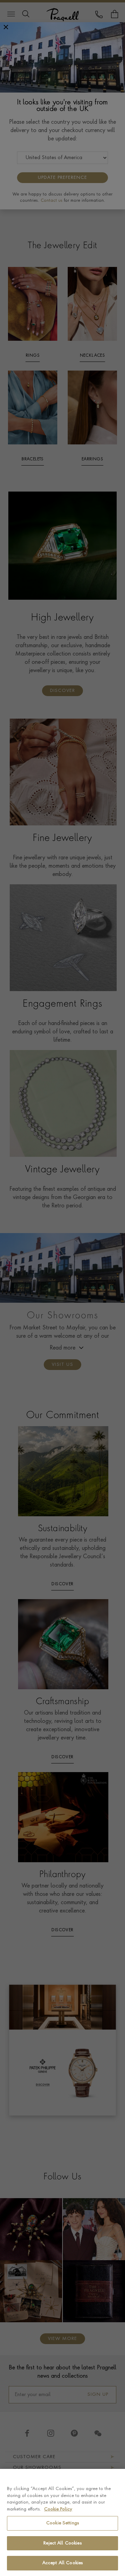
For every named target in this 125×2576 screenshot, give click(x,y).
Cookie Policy (58, 2509)
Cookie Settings (62, 2523)
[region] (62, 2522)
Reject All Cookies (62, 2543)
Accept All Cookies (62, 2563)
